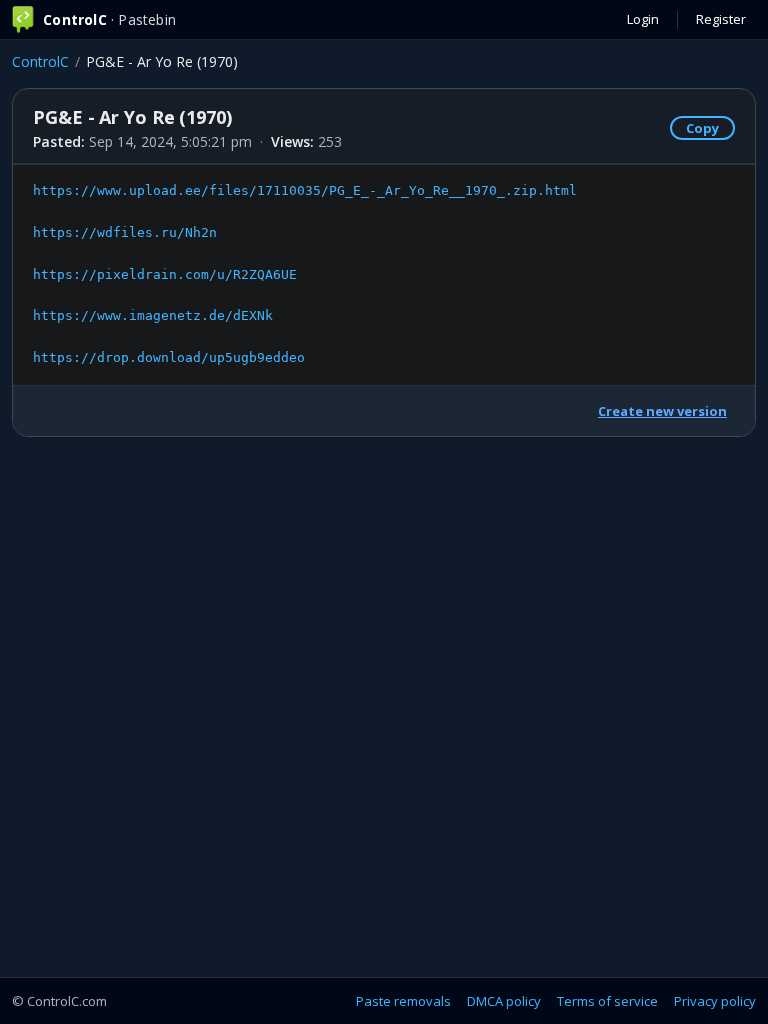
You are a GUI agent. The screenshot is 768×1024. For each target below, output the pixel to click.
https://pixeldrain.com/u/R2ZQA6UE (165, 274)
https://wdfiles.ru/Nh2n (125, 232)
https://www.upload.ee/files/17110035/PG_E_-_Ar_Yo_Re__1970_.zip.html (305, 190)
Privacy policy (715, 1001)
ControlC (40, 61)
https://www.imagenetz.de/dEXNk (153, 315)
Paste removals (403, 1001)
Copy (702, 128)
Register (721, 19)
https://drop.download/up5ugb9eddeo (169, 357)
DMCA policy (504, 1001)
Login (643, 19)
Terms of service (607, 1001)
